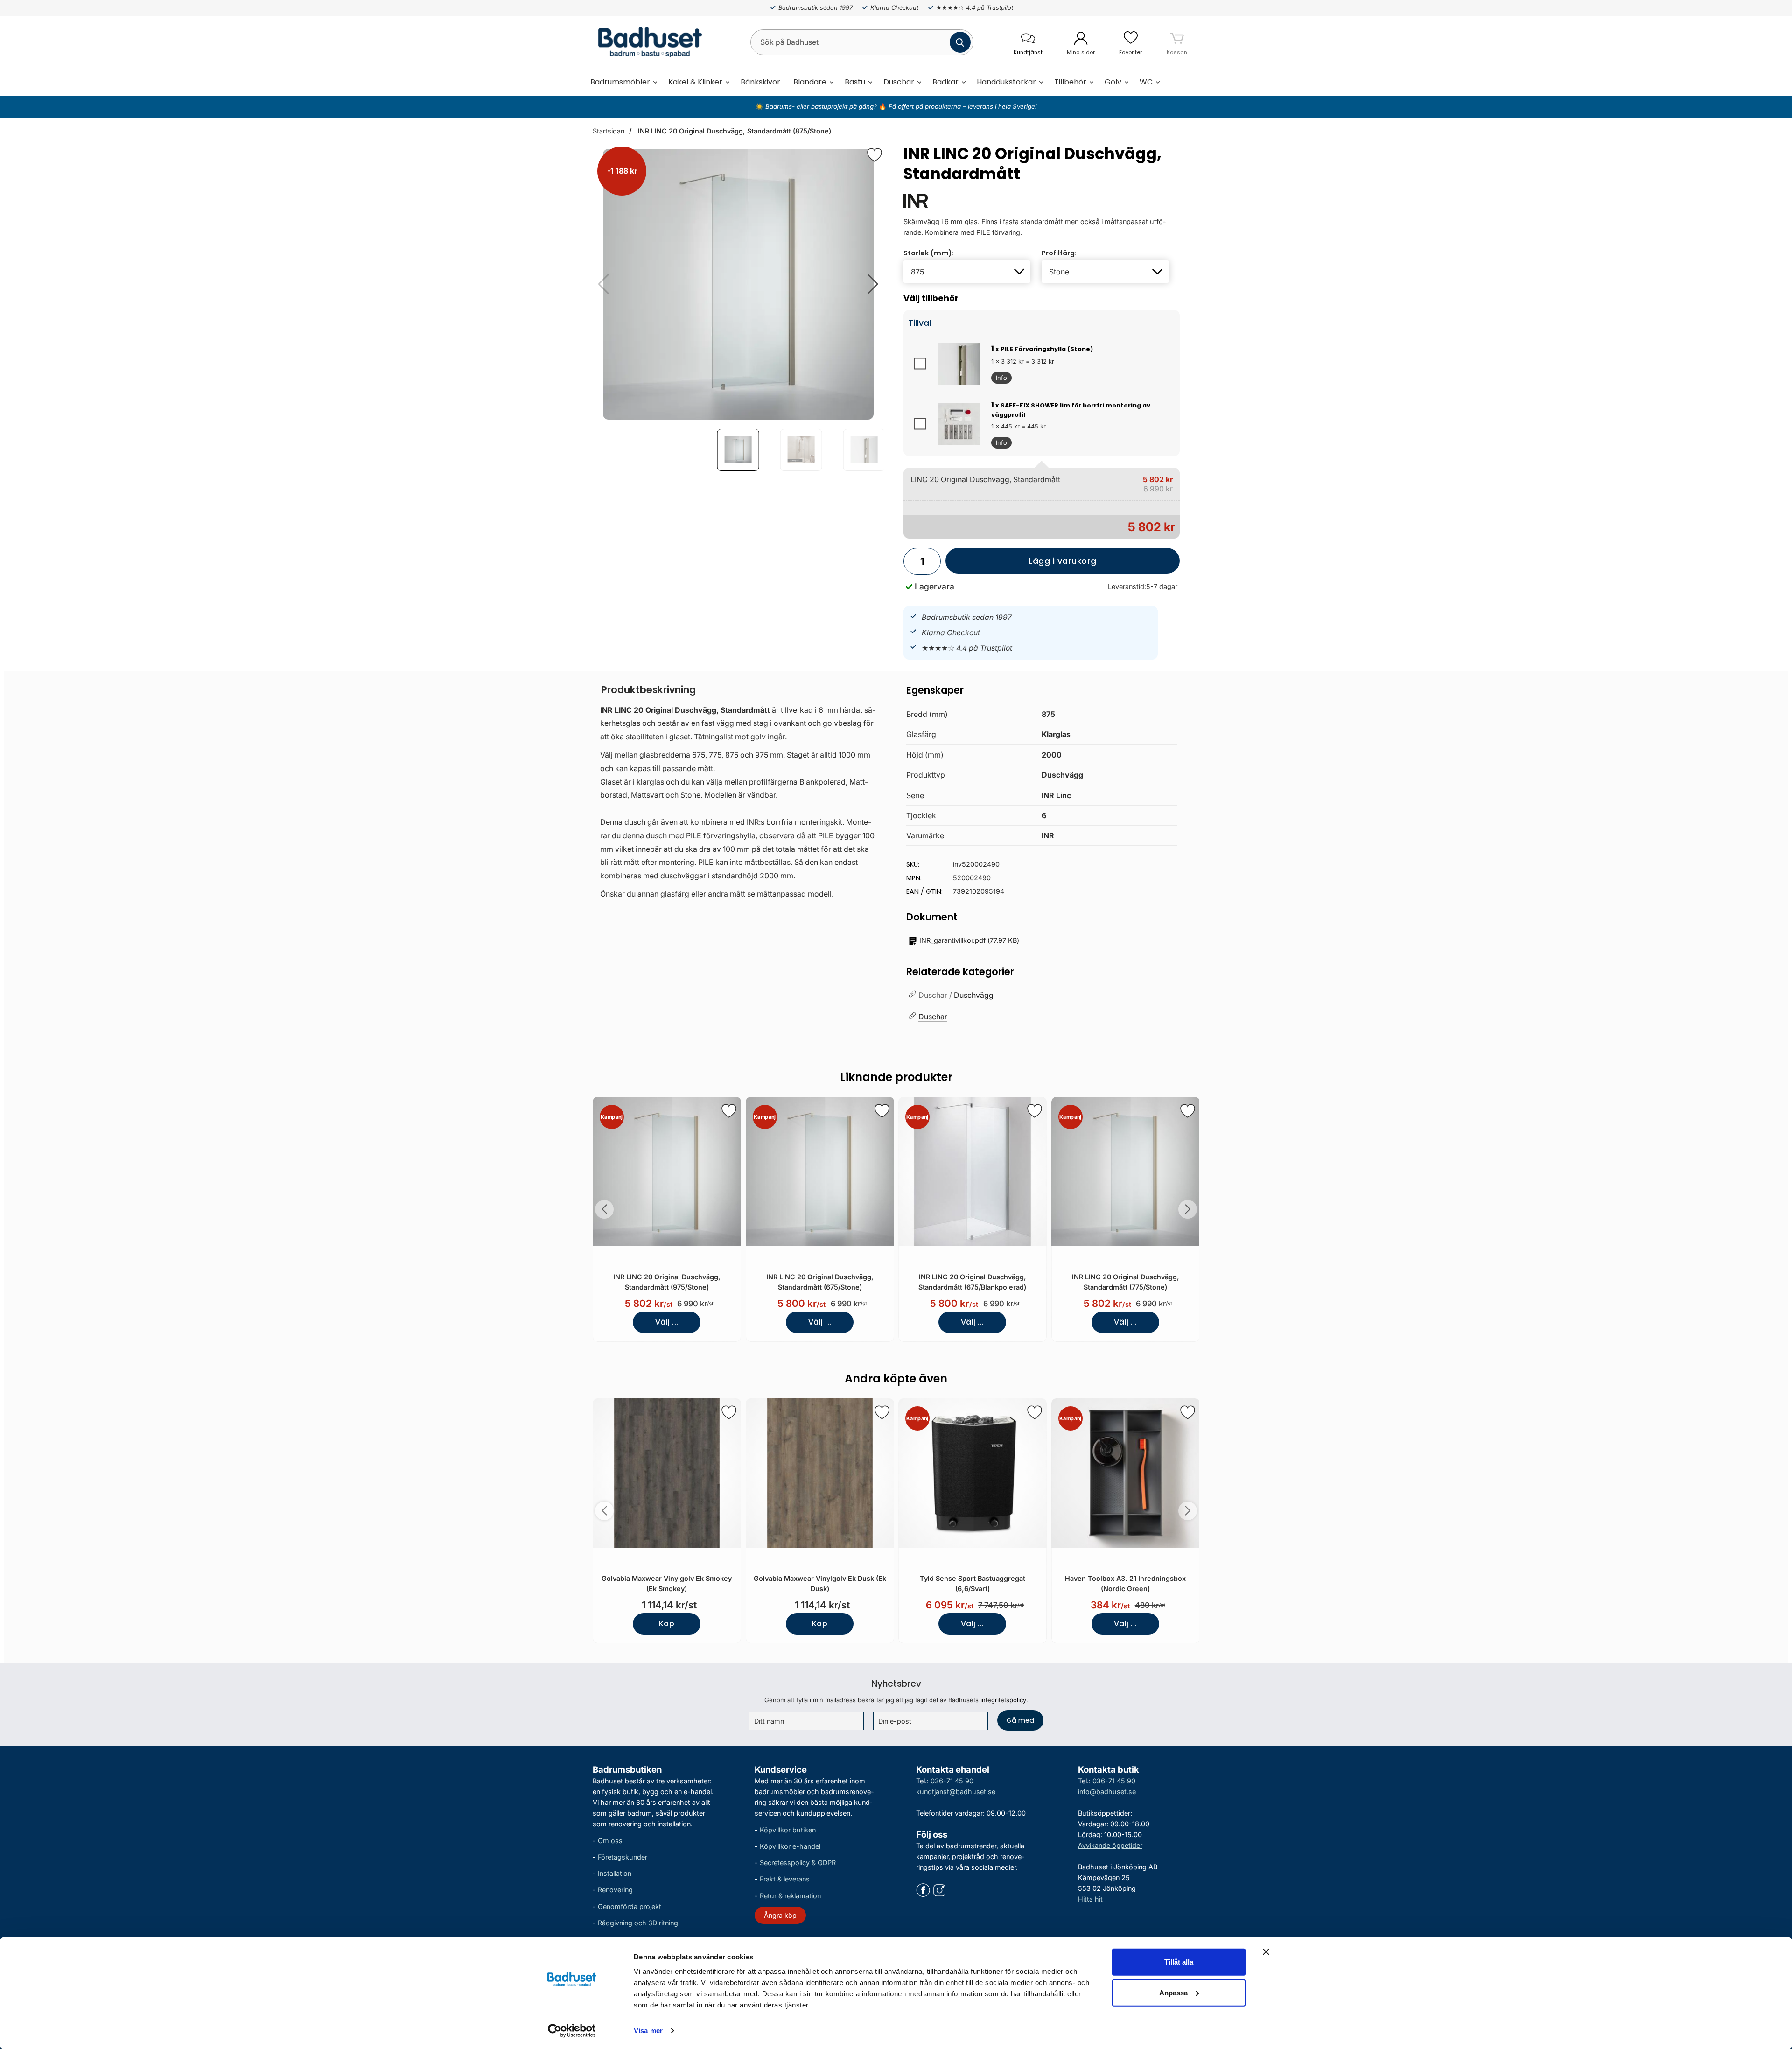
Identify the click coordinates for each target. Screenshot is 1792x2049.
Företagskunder (623, 1857)
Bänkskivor (760, 82)
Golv (1113, 82)
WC (1146, 82)
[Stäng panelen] (1266, 1952)
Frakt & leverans (785, 1879)
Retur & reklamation (790, 1895)
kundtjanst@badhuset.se (956, 1792)
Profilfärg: (1059, 253)
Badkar (945, 82)
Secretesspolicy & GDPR (798, 1863)
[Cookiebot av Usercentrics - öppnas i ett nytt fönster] (572, 2031)
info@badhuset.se (1107, 1792)
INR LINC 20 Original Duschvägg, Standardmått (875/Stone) (734, 131)
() (969, 940)
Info (999, 379)
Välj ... (667, 1322)
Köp (667, 1624)
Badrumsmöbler (620, 82)
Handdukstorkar (1006, 82)
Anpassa (1173, 1992)
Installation (615, 1873)
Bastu (855, 82)
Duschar (899, 82)
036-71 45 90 (952, 1781)
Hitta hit (1090, 1899)
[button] (873, 284)
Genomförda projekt (630, 1906)
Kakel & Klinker (695, 82)
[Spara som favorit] (729, 1111)
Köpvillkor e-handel (790, 1846)
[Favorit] (875, 155)
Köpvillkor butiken (788, 1830)
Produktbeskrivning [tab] (648, 690)
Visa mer (648, 2031)
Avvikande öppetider (1110, 1845)
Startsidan (609, 131)
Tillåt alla (1179, 1962)
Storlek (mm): (929, 253)
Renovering (615, 1890)
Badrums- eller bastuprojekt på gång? (822, 106)
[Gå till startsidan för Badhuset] (647, 42)
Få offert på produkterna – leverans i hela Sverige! (963, 106)
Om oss (610, 1841)
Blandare (810, 82)
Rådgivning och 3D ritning (638, 1923)
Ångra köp (780, 1915)
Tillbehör (1070, 82)
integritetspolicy (1003, 1700)
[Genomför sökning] (960, 42)
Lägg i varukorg (1021, 565)
